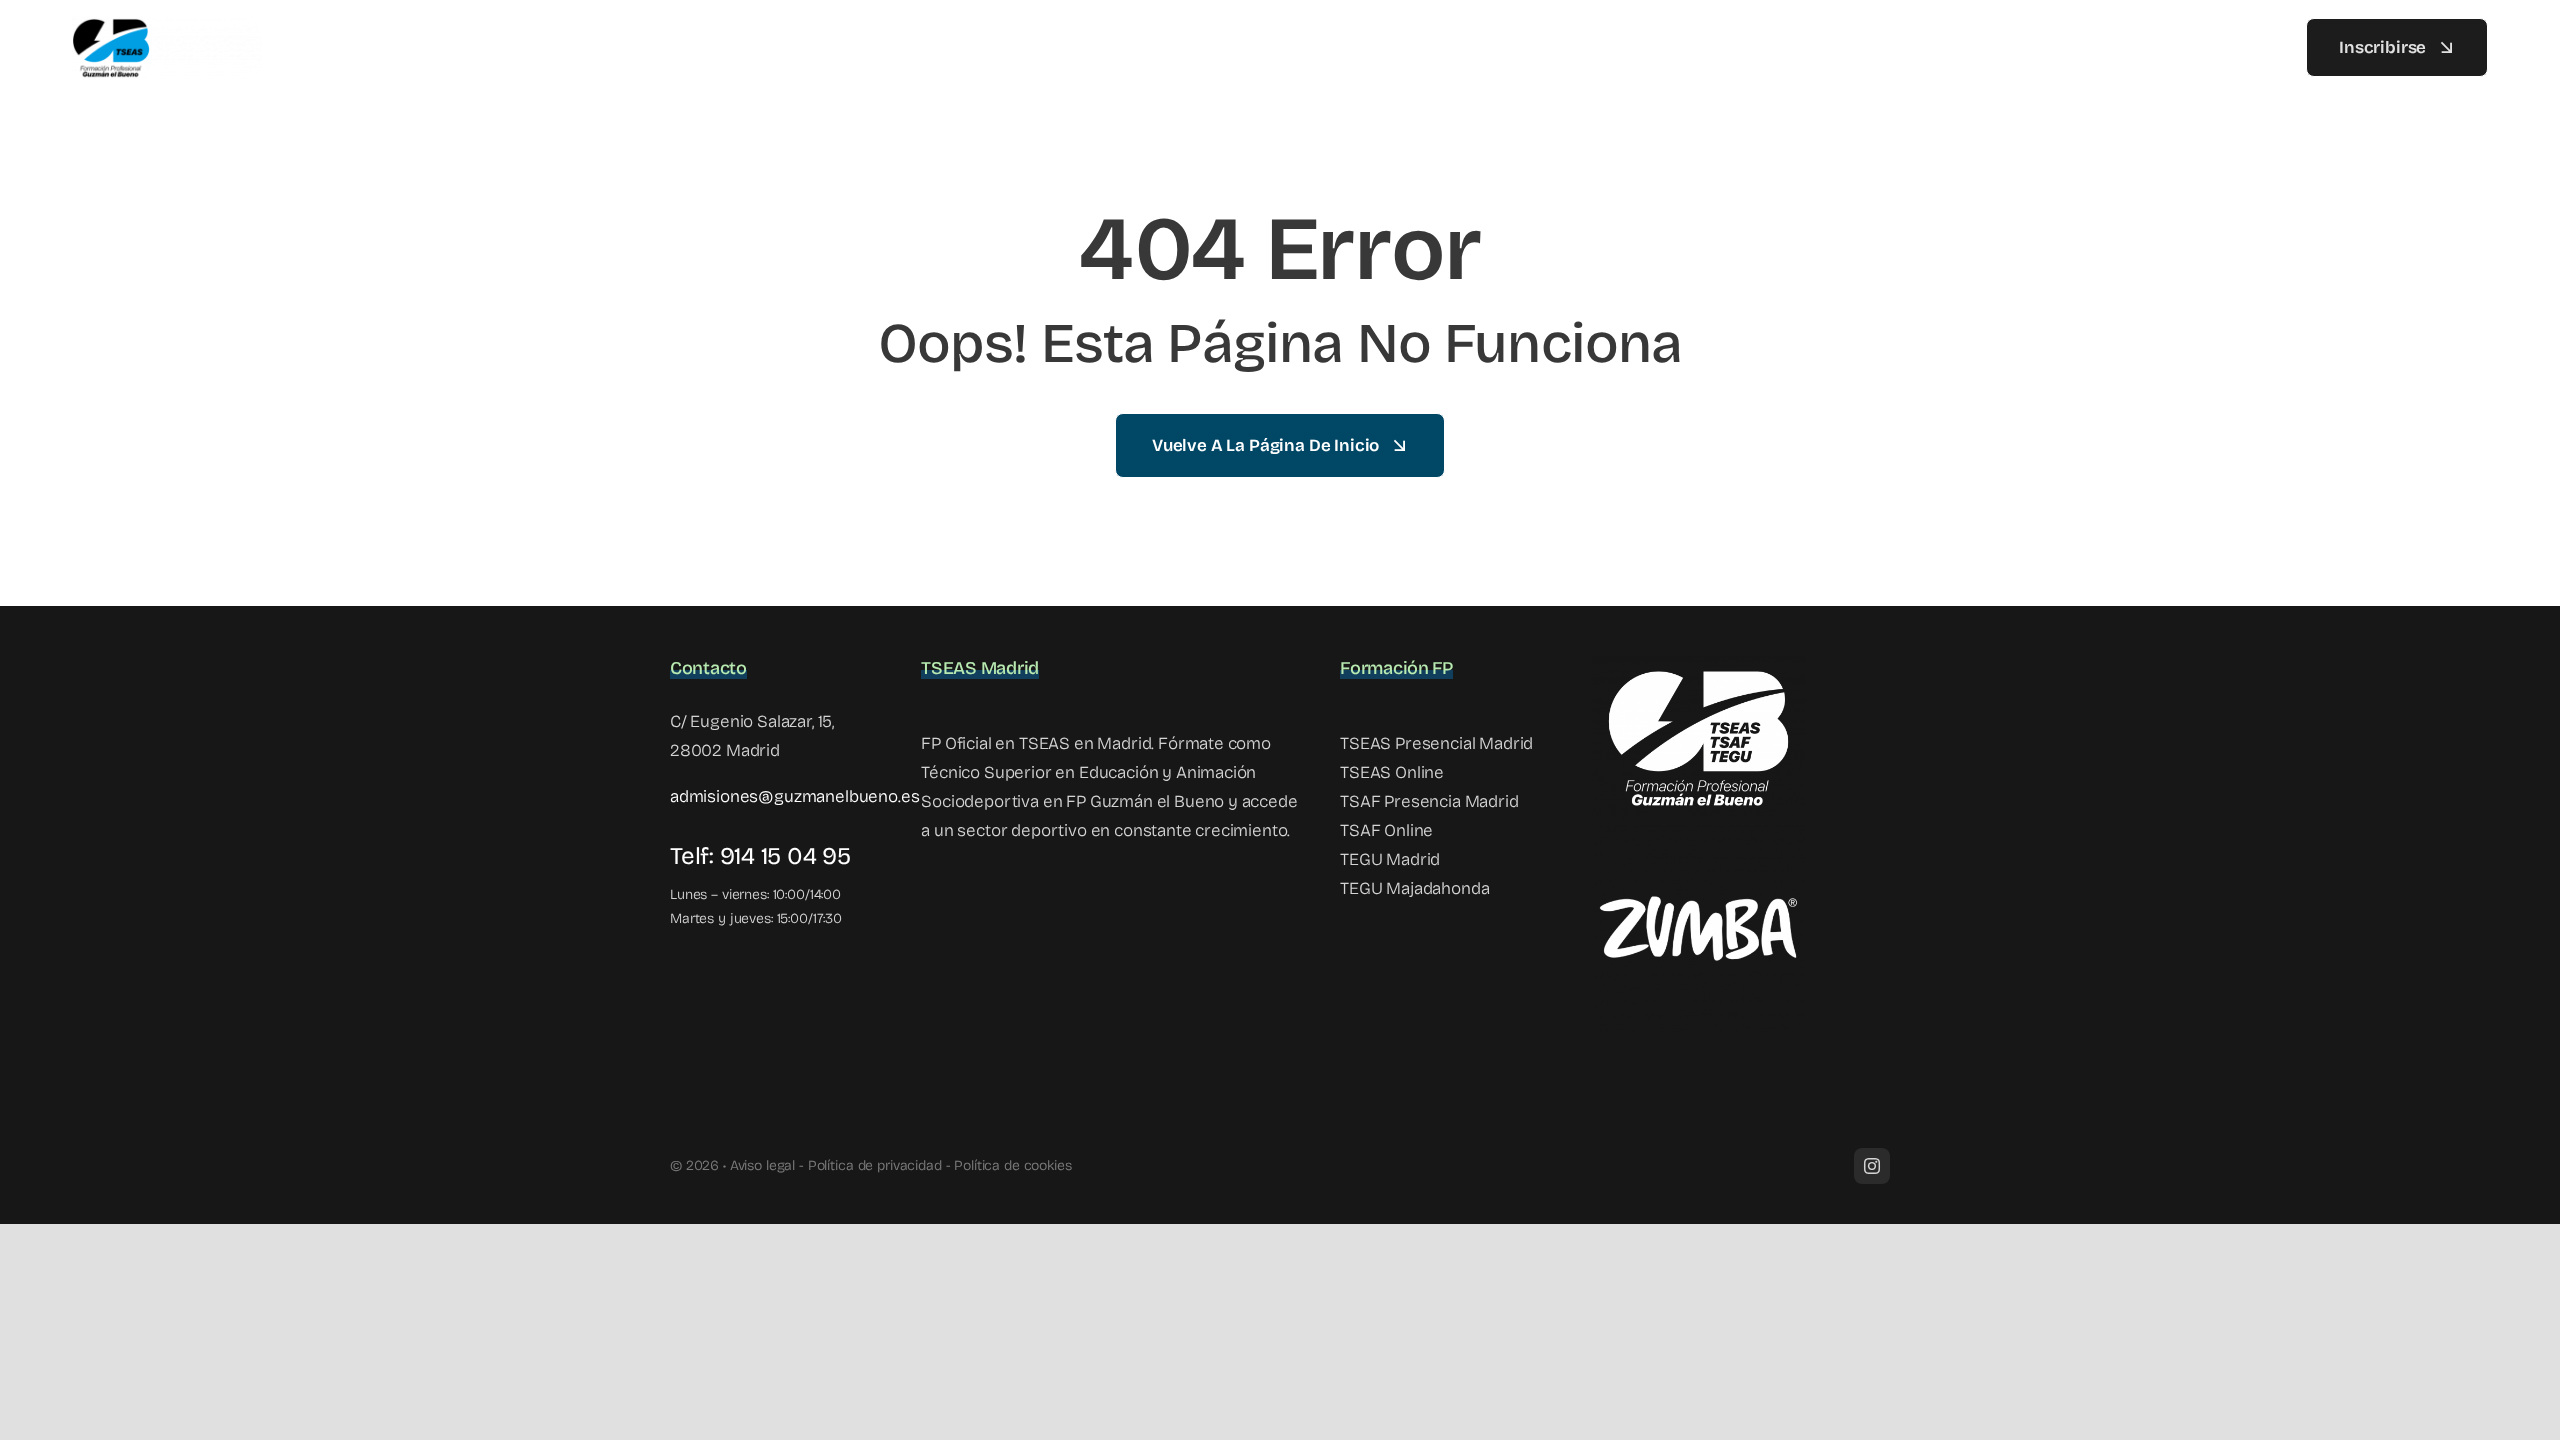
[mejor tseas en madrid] (167, 24)
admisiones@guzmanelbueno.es (794, 796)
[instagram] (1872, 1166)
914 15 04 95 (785, 856)
